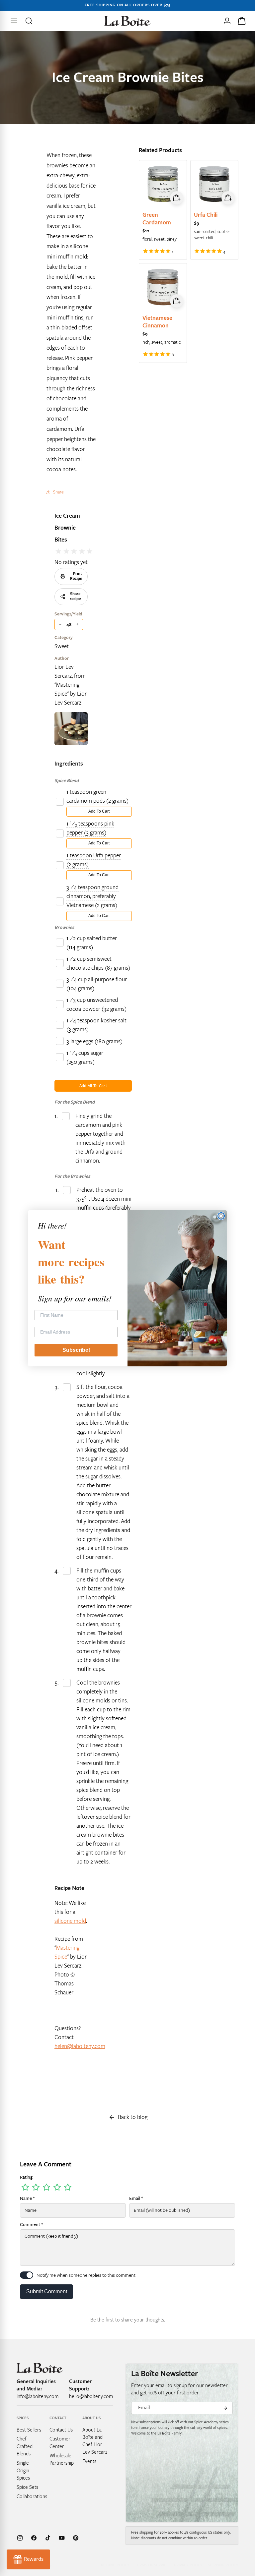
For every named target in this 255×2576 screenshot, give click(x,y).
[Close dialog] (221, 1216)
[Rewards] (28, 2559)
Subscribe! (76, 1350)
